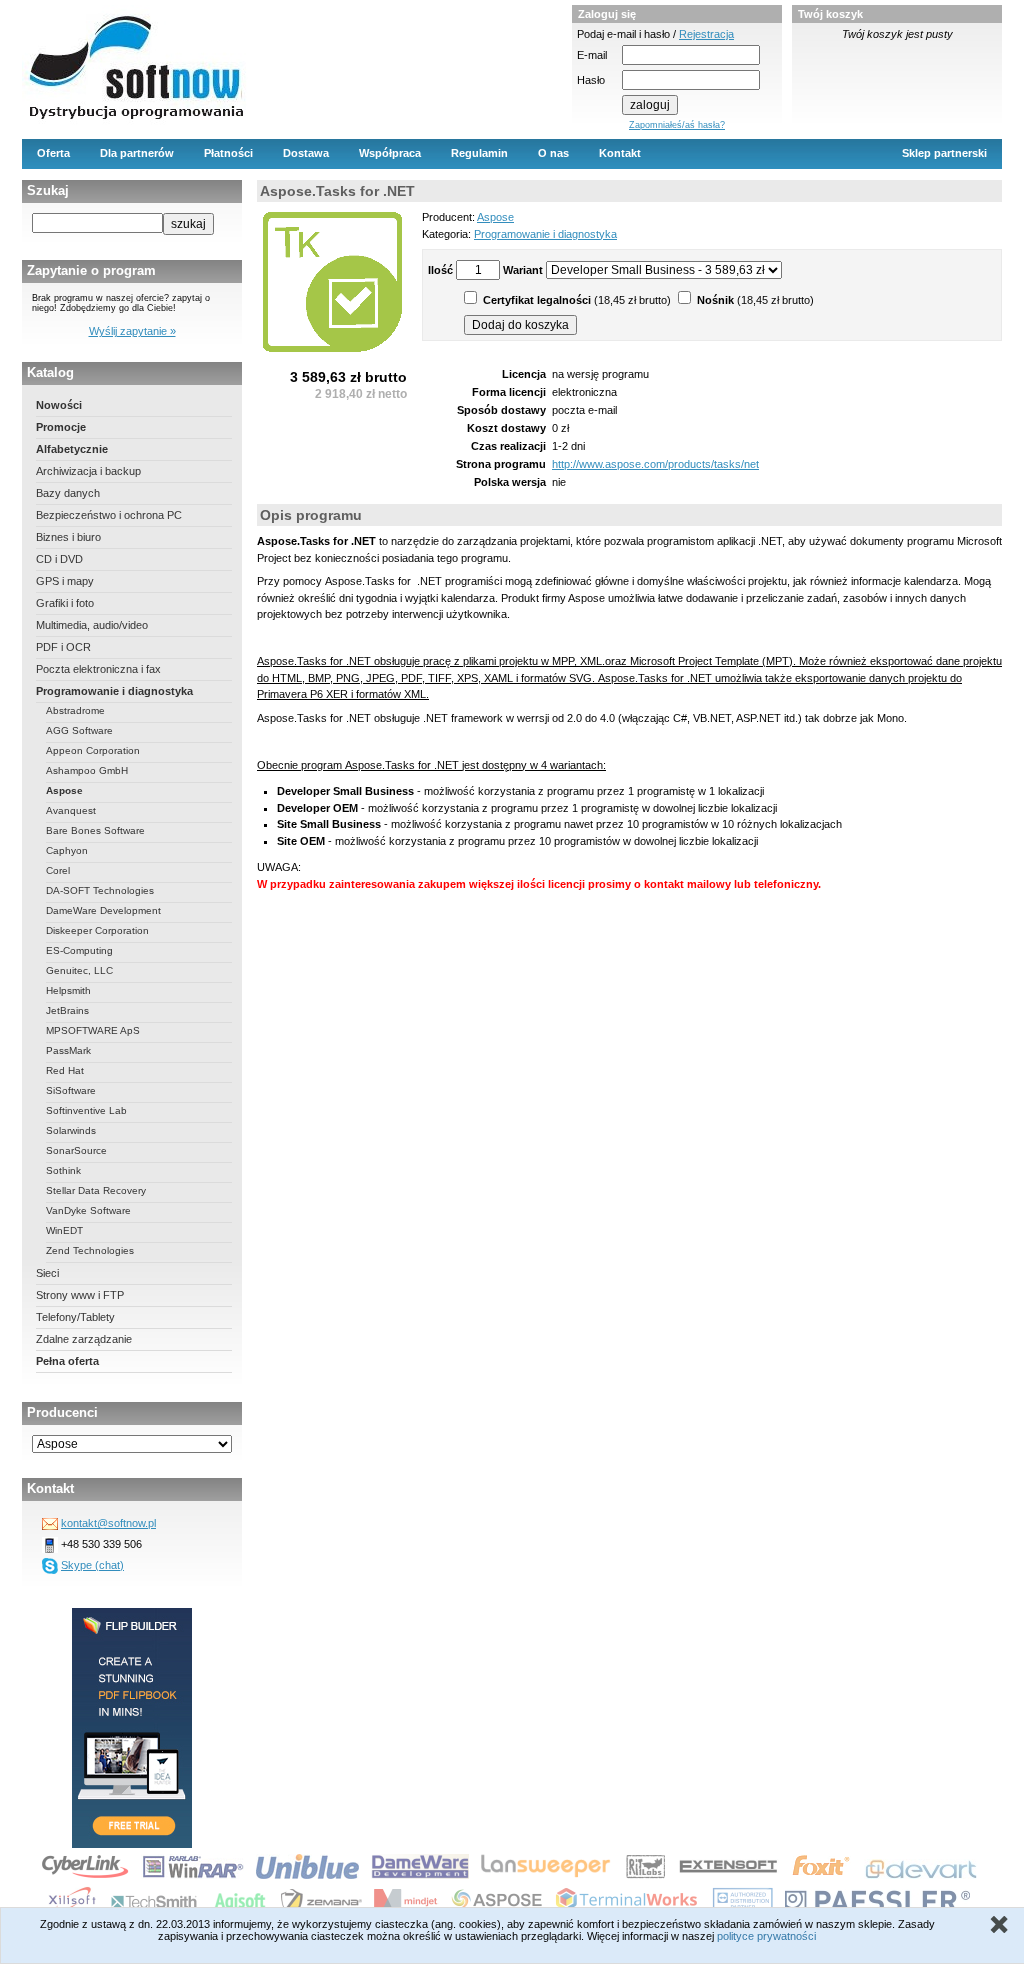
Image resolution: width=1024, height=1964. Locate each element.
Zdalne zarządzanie (84, 1339)
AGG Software (79, 730)
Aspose (64, 790)
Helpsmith (68, 990)
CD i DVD (59, 559)
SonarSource (76, 1150)
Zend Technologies (90, 1250)
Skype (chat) (92, 1565)
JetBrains (67, 1010)
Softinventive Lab (86, 1110)
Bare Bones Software (95, 830)
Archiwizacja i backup (88, 471)
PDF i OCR (63, 647)
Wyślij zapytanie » (132, 331)
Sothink (63, 1170)
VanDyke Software (88, 1210)
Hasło (591, 80)
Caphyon (67, 850)
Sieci (47, 1273)
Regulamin (479, 153)
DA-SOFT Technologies (100, 890)
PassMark (68, 1050)
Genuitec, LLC (79, 970)
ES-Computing (79, 950)
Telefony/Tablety (75, 1317)
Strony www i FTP (80, 1295)
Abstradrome (75, 710)
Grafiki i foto (65, 603)
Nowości (59, 405)
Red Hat (65, 1070)
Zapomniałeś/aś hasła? (677, 125)
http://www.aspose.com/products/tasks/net (655, 464)
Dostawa (306, 153)
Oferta (53, 153)
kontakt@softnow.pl (108, 1523)
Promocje (61, 427)
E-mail (592, 55)
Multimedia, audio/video (92, 625)
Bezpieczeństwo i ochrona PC (109, 515)
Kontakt (620, 153)
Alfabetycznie (72, 449)
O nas (553, 153)
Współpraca (390, 153)
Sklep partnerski (944, 153)
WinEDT (64, 1230)
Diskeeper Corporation (97, 930)
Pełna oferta (67, 1361)
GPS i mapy (65, 581)
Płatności (228, 153)
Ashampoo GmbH (87, 770)
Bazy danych (68, 493)
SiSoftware (71, 1090)
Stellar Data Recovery (96, 1190)
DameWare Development (103, 910)
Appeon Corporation (93, 750)
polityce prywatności (766, 1936)
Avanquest (71, 810)
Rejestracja (706, 34)
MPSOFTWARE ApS (93, 1030)
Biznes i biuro (68, 537)
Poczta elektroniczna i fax (98, 669)
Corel (58, 870)
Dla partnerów (137, 153)
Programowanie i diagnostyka (114, 691)
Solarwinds (71, 1130)
